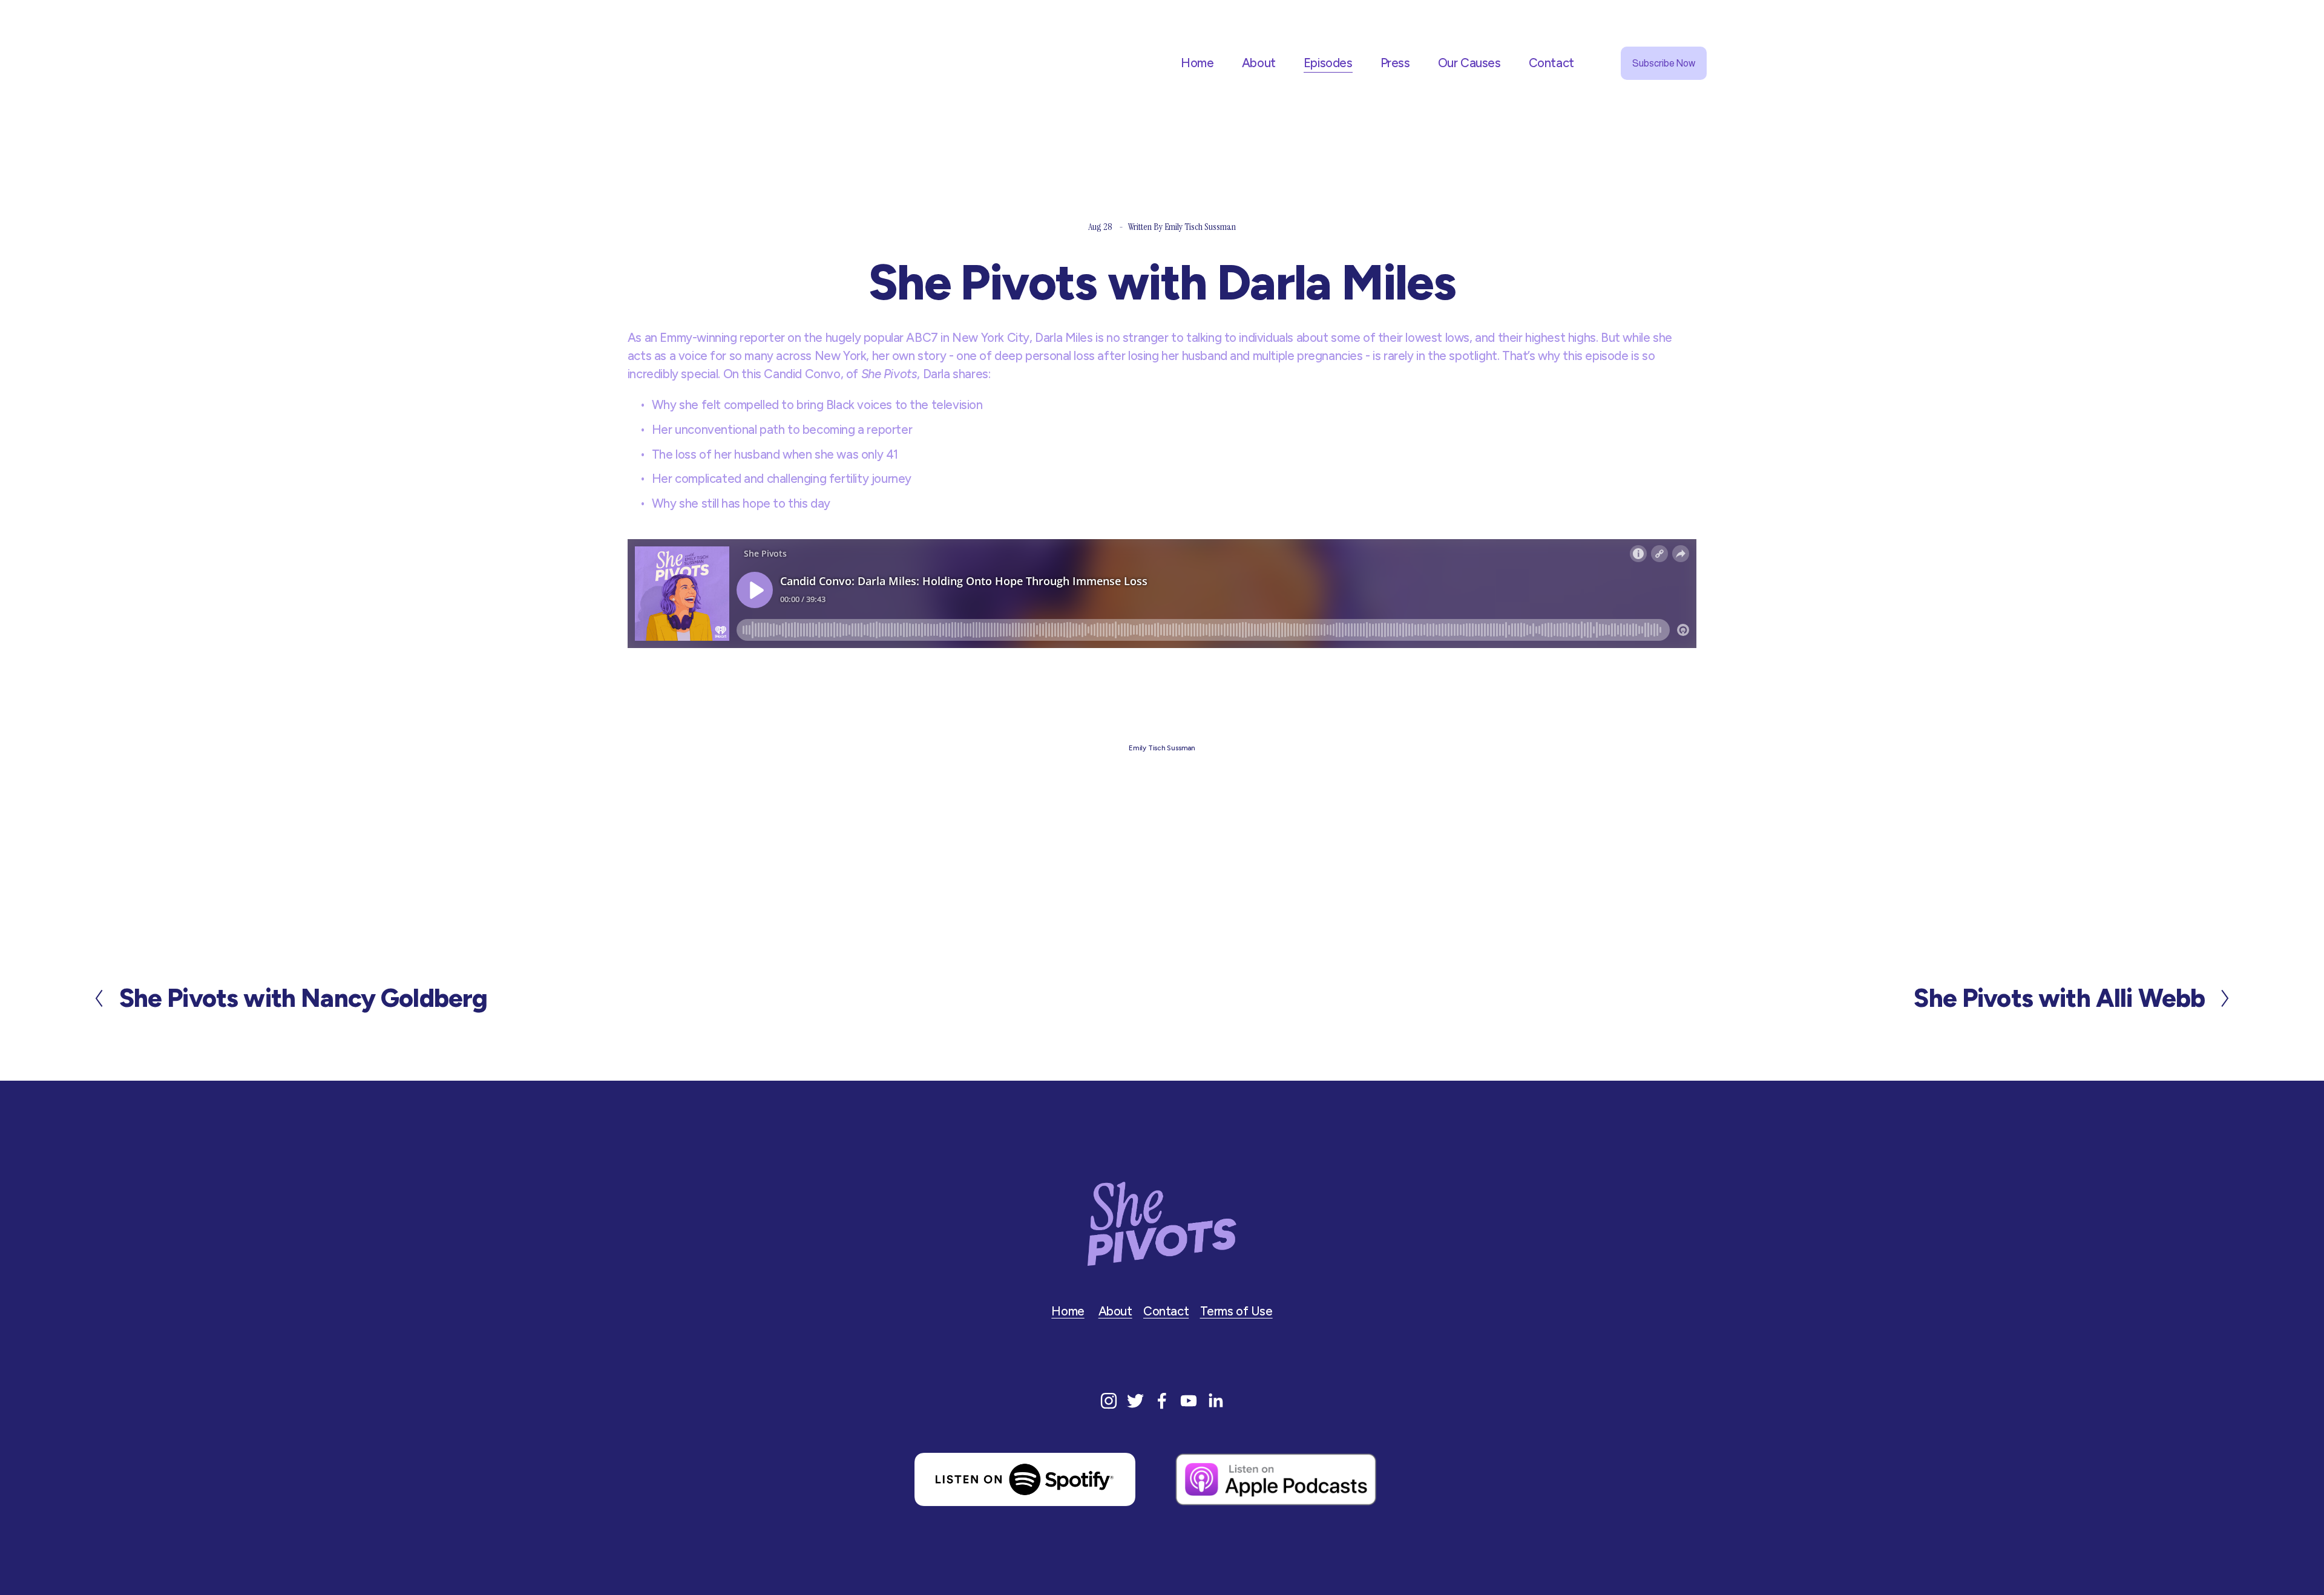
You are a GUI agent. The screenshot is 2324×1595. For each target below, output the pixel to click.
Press (1395, 63)
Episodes (1328, 63)
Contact (1551, 63)
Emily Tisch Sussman (1200, 227)
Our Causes (1469, 63)
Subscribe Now (1664, 63)
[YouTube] (1189, 1401)
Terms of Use (1236, 1311)
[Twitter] (1135, 1401)
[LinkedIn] (1215, 1401)
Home (1197, 63)
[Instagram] (1109, 1401)
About (1259, 63)
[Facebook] (1162, 1401)
